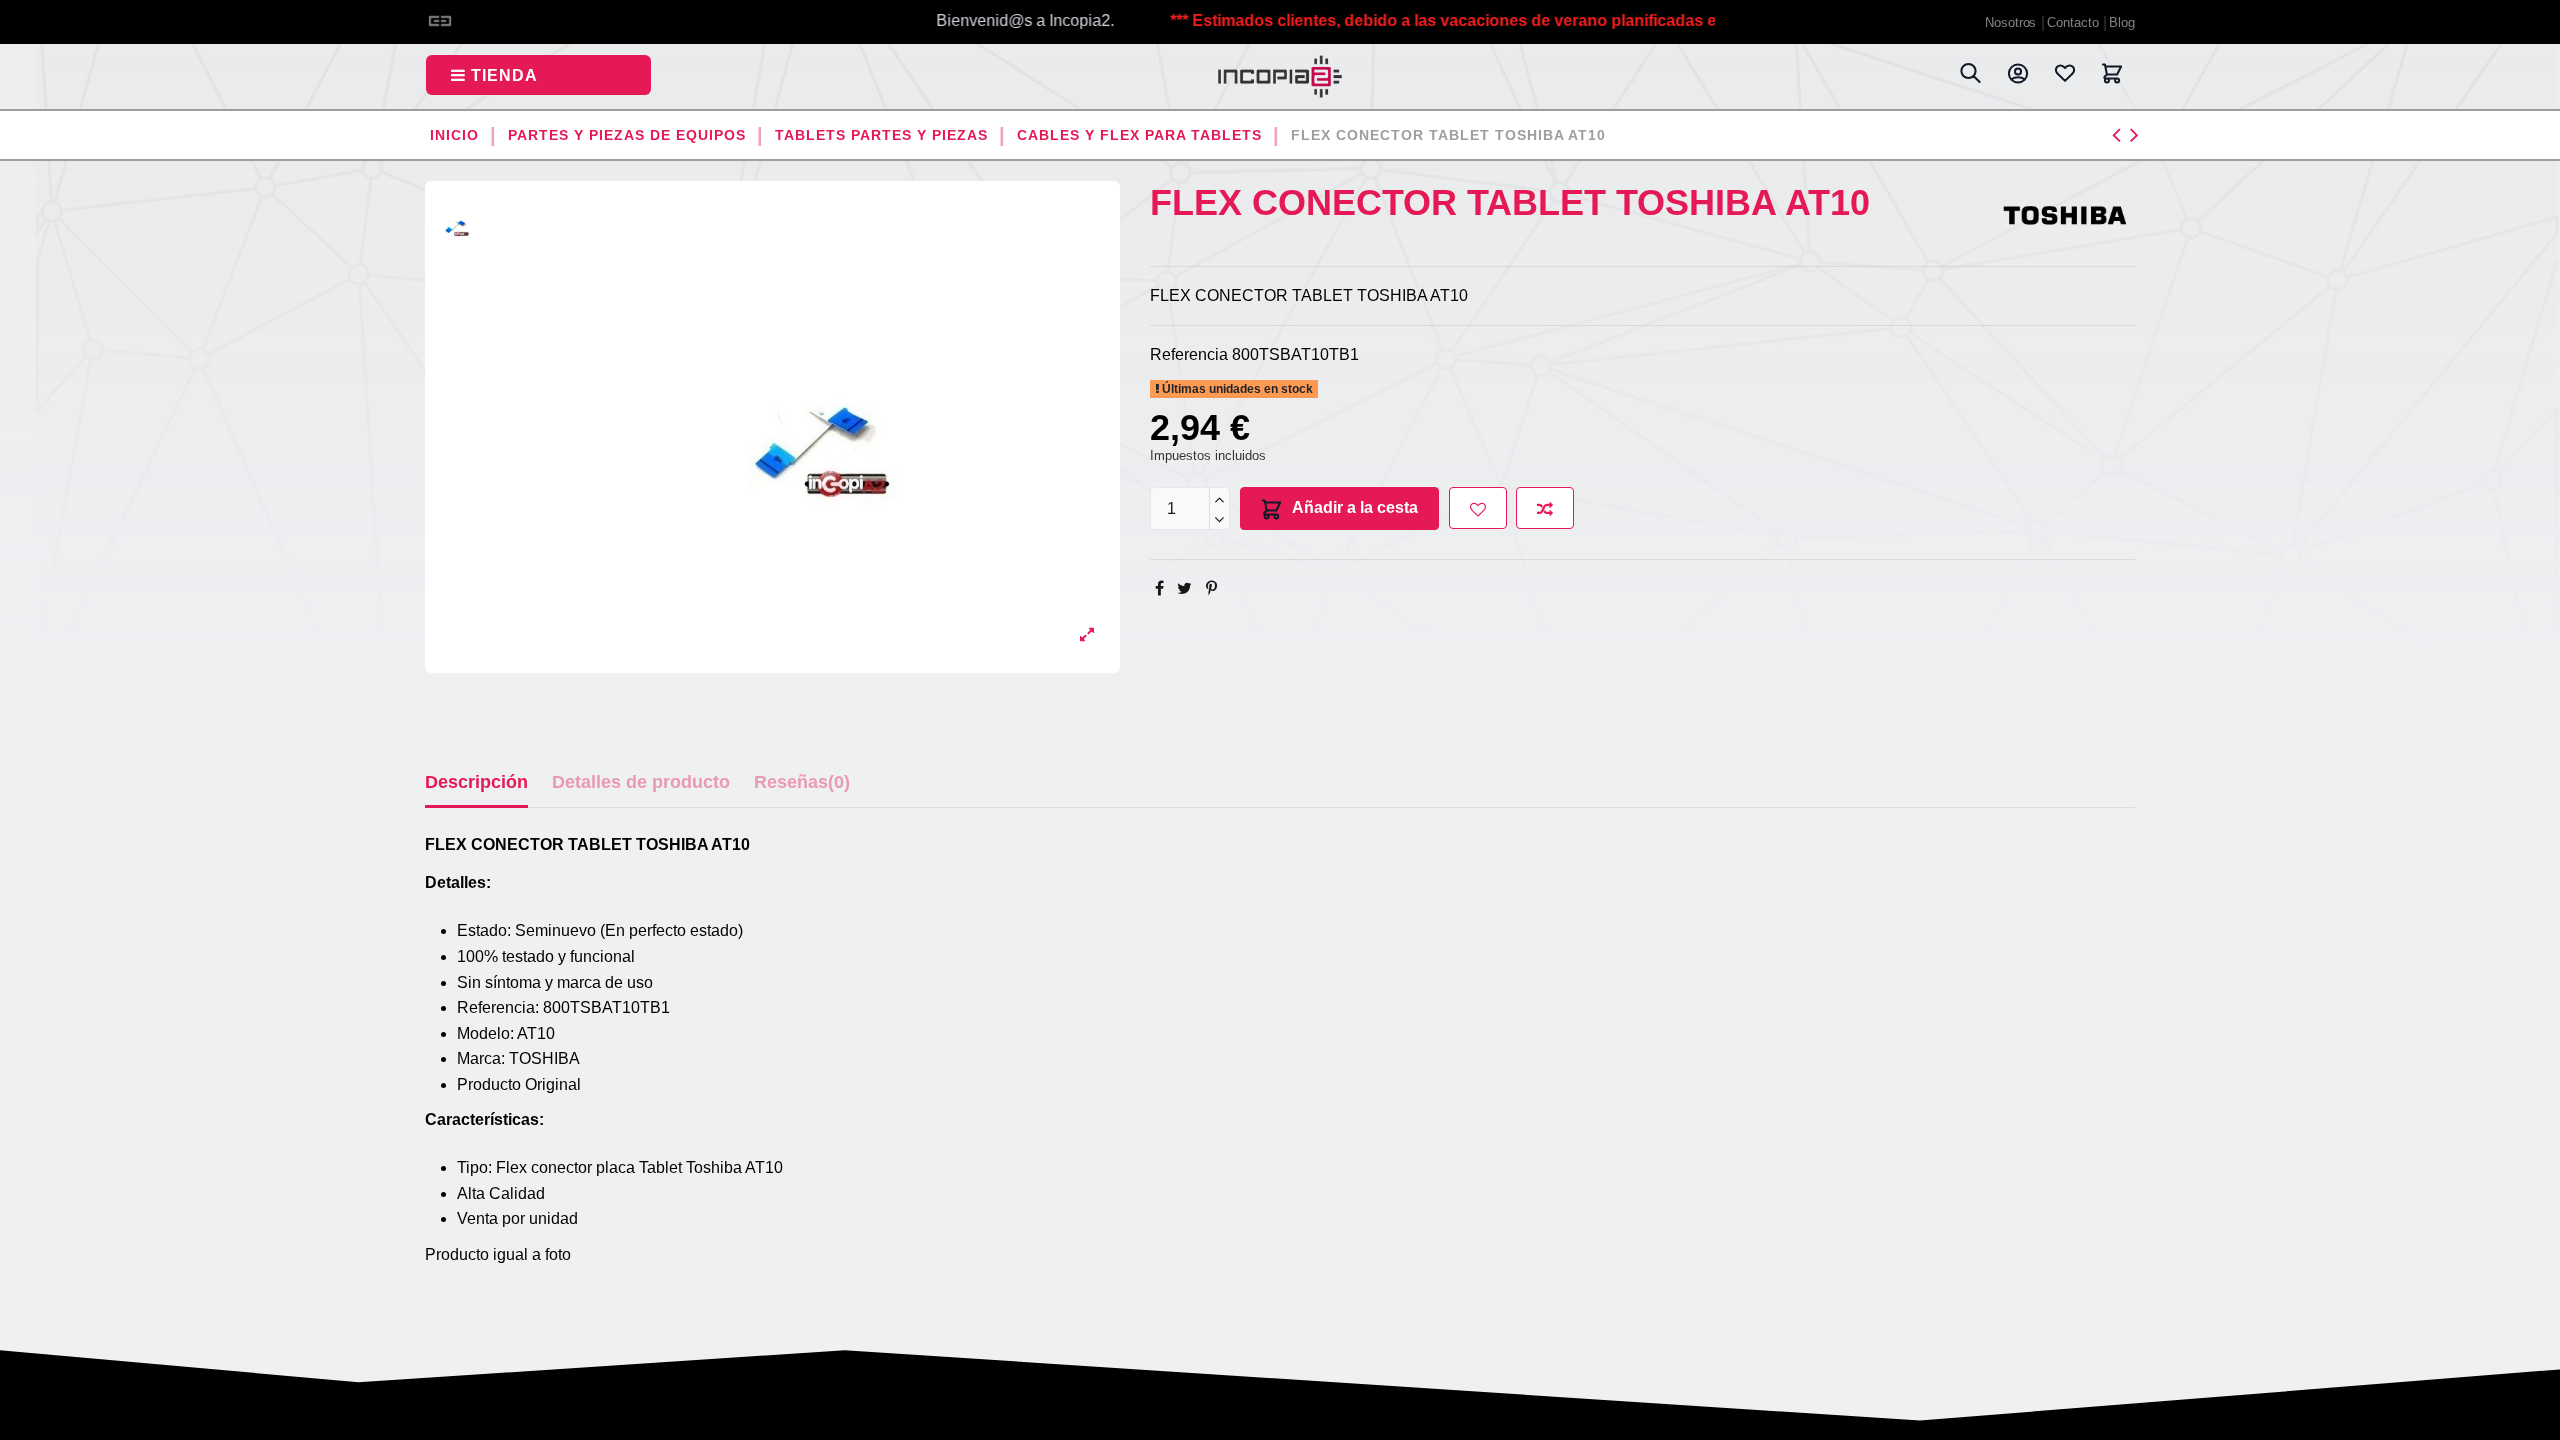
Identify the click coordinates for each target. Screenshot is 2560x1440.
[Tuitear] (1184, 588)
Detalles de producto (641, 782)
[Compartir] (1159, 588)
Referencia (1189, 354)
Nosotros (2012, 22)
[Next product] (2135, 134)
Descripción (476, 782)
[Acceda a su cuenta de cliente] (2017, 77)
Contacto (2074, 22)
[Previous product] (2121, 134)
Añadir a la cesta (1355, 507)
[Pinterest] (1211, 588)
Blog (2122, 22)
